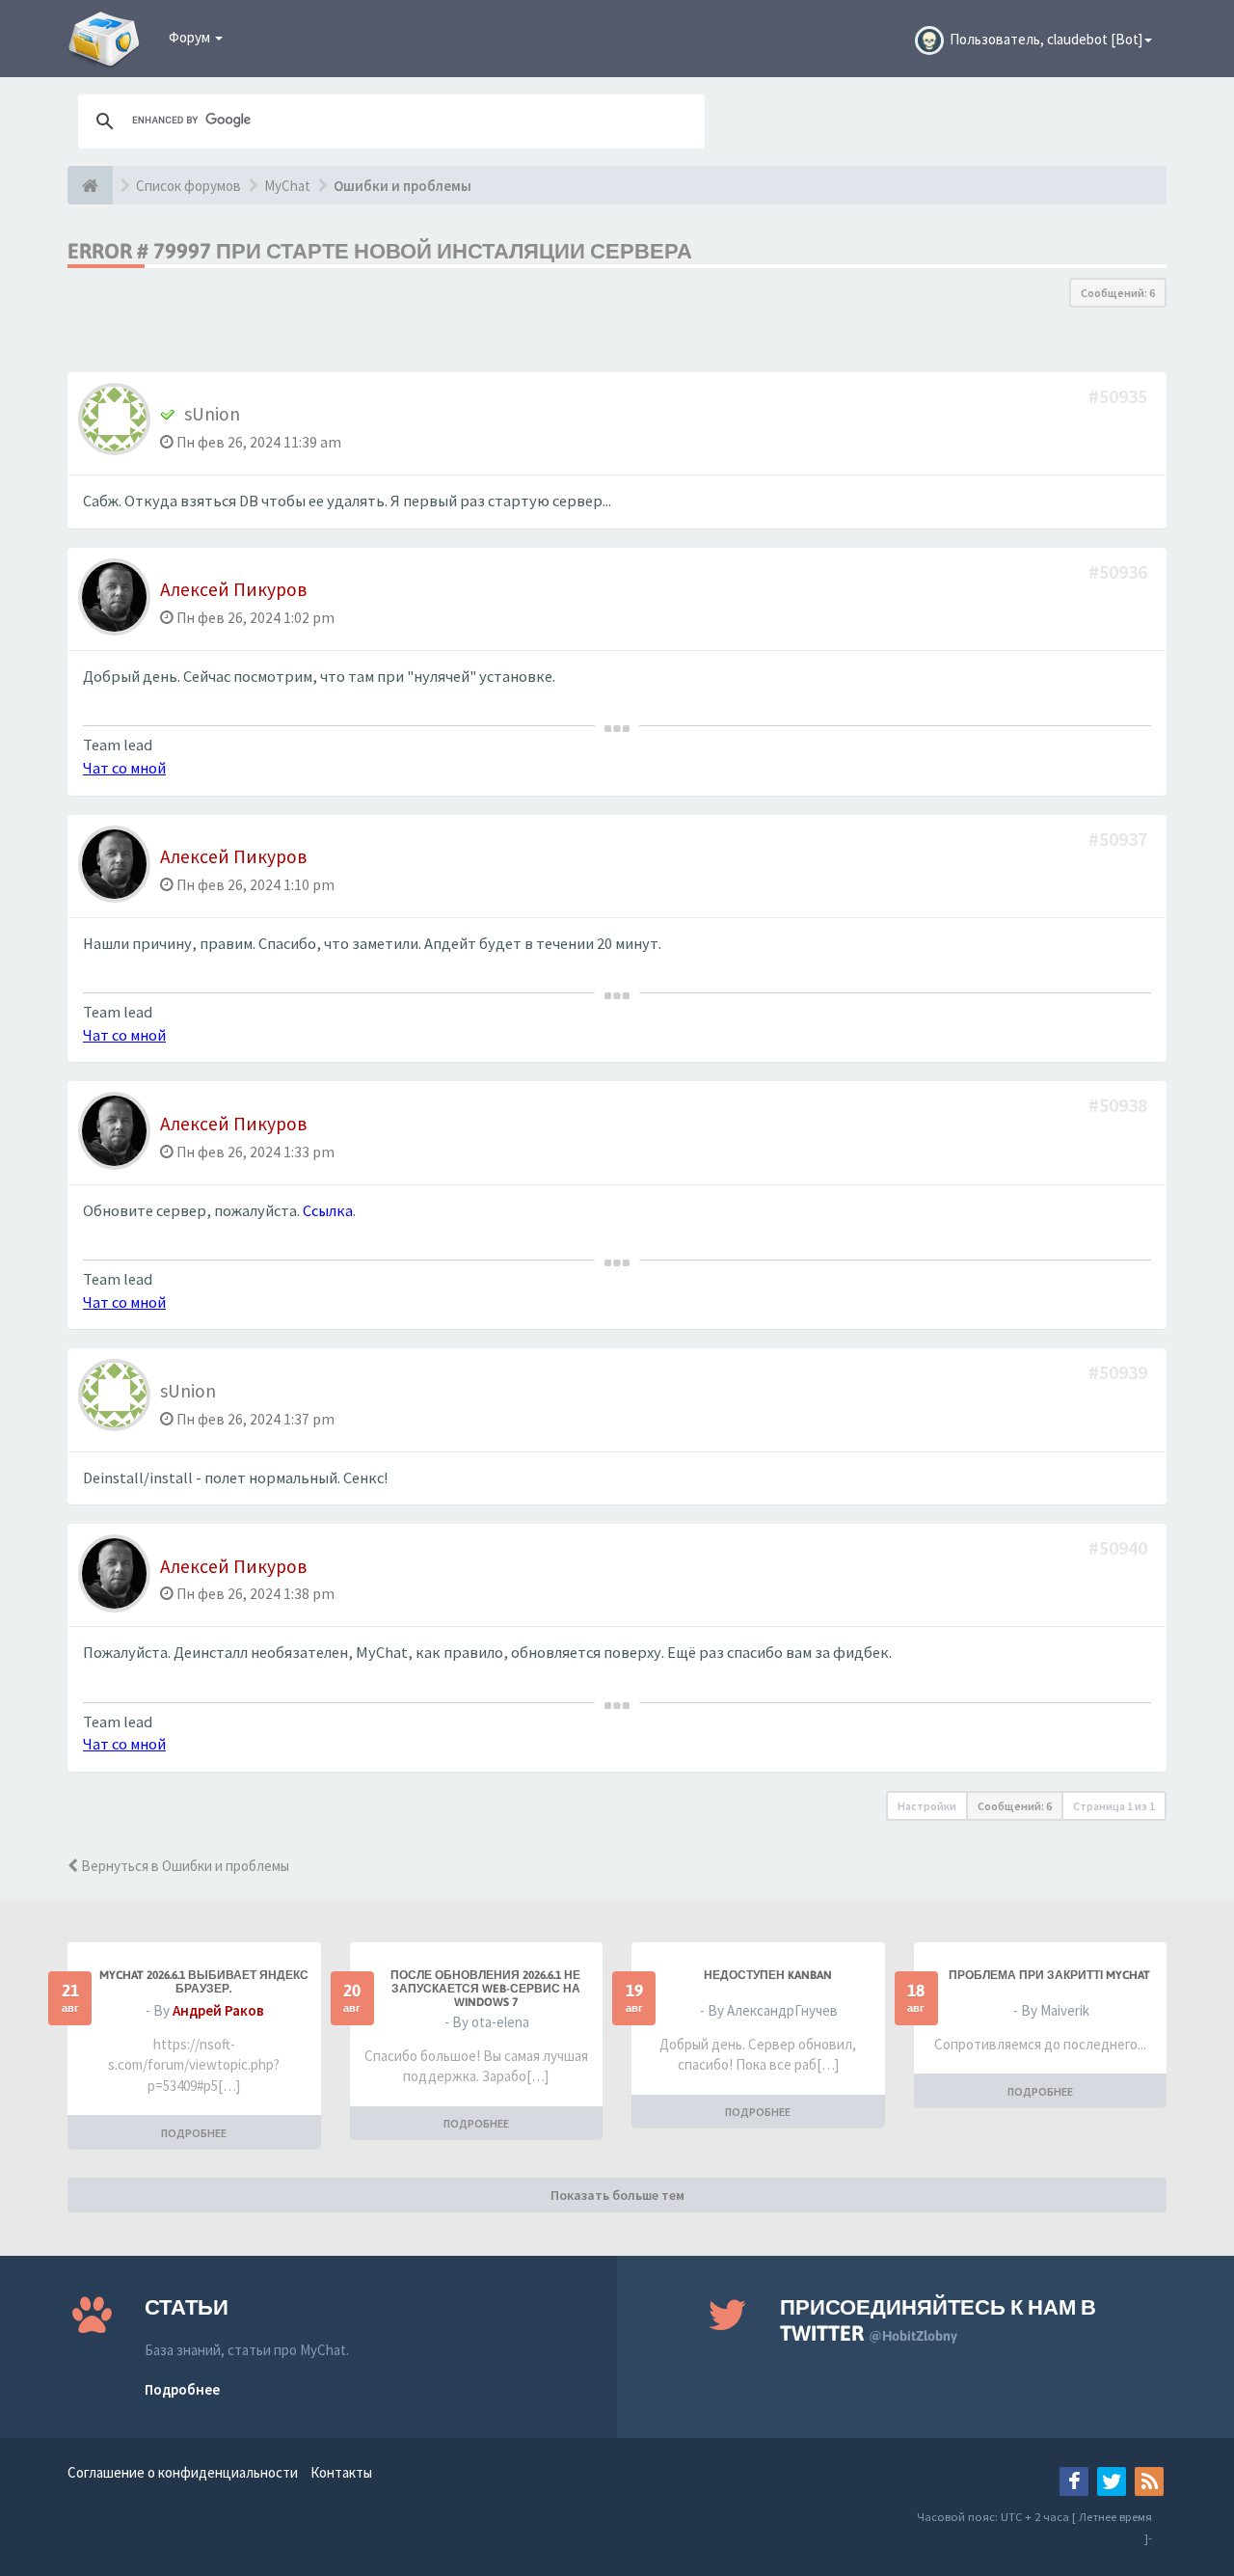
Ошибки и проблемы (402, 186)
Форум (191, 37)
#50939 (1120, 1372)
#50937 (1120, 839)
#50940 (1120, 1547)
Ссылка (328, 1211)
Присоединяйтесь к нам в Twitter (938, 2320)
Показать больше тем (617, 2195)
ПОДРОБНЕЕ (194, 2133)
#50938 (1120, 1105)
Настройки (927, 1806)
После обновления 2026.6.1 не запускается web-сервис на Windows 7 (485, 1989)
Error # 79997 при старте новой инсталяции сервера (380, 251)
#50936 (1120, 571)
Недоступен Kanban (768, 1975)
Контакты (341, 2472)
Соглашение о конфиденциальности (183, 2472)
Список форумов (188, 186)
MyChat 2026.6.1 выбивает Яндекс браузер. (204, 1982)
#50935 (1120, 396)
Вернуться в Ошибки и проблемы (184, 1866)
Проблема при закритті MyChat (1049, 1975)
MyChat (287, 186)
